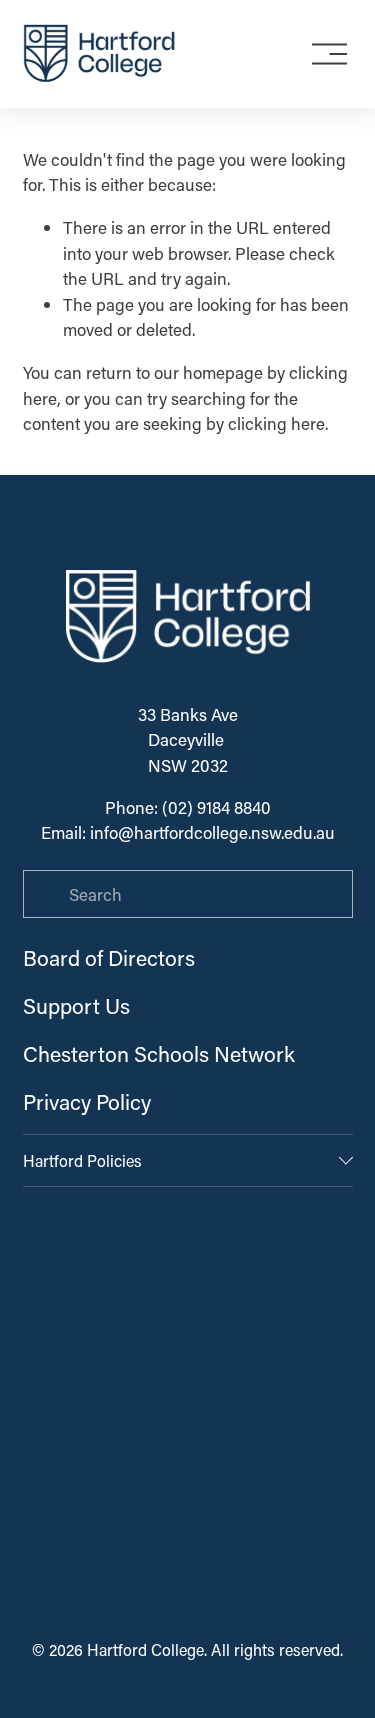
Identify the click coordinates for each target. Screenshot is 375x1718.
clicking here (276, 423)
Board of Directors (109, 958)
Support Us (76, 1006)
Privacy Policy (87, 1102)
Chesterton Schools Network (159, 1054)
